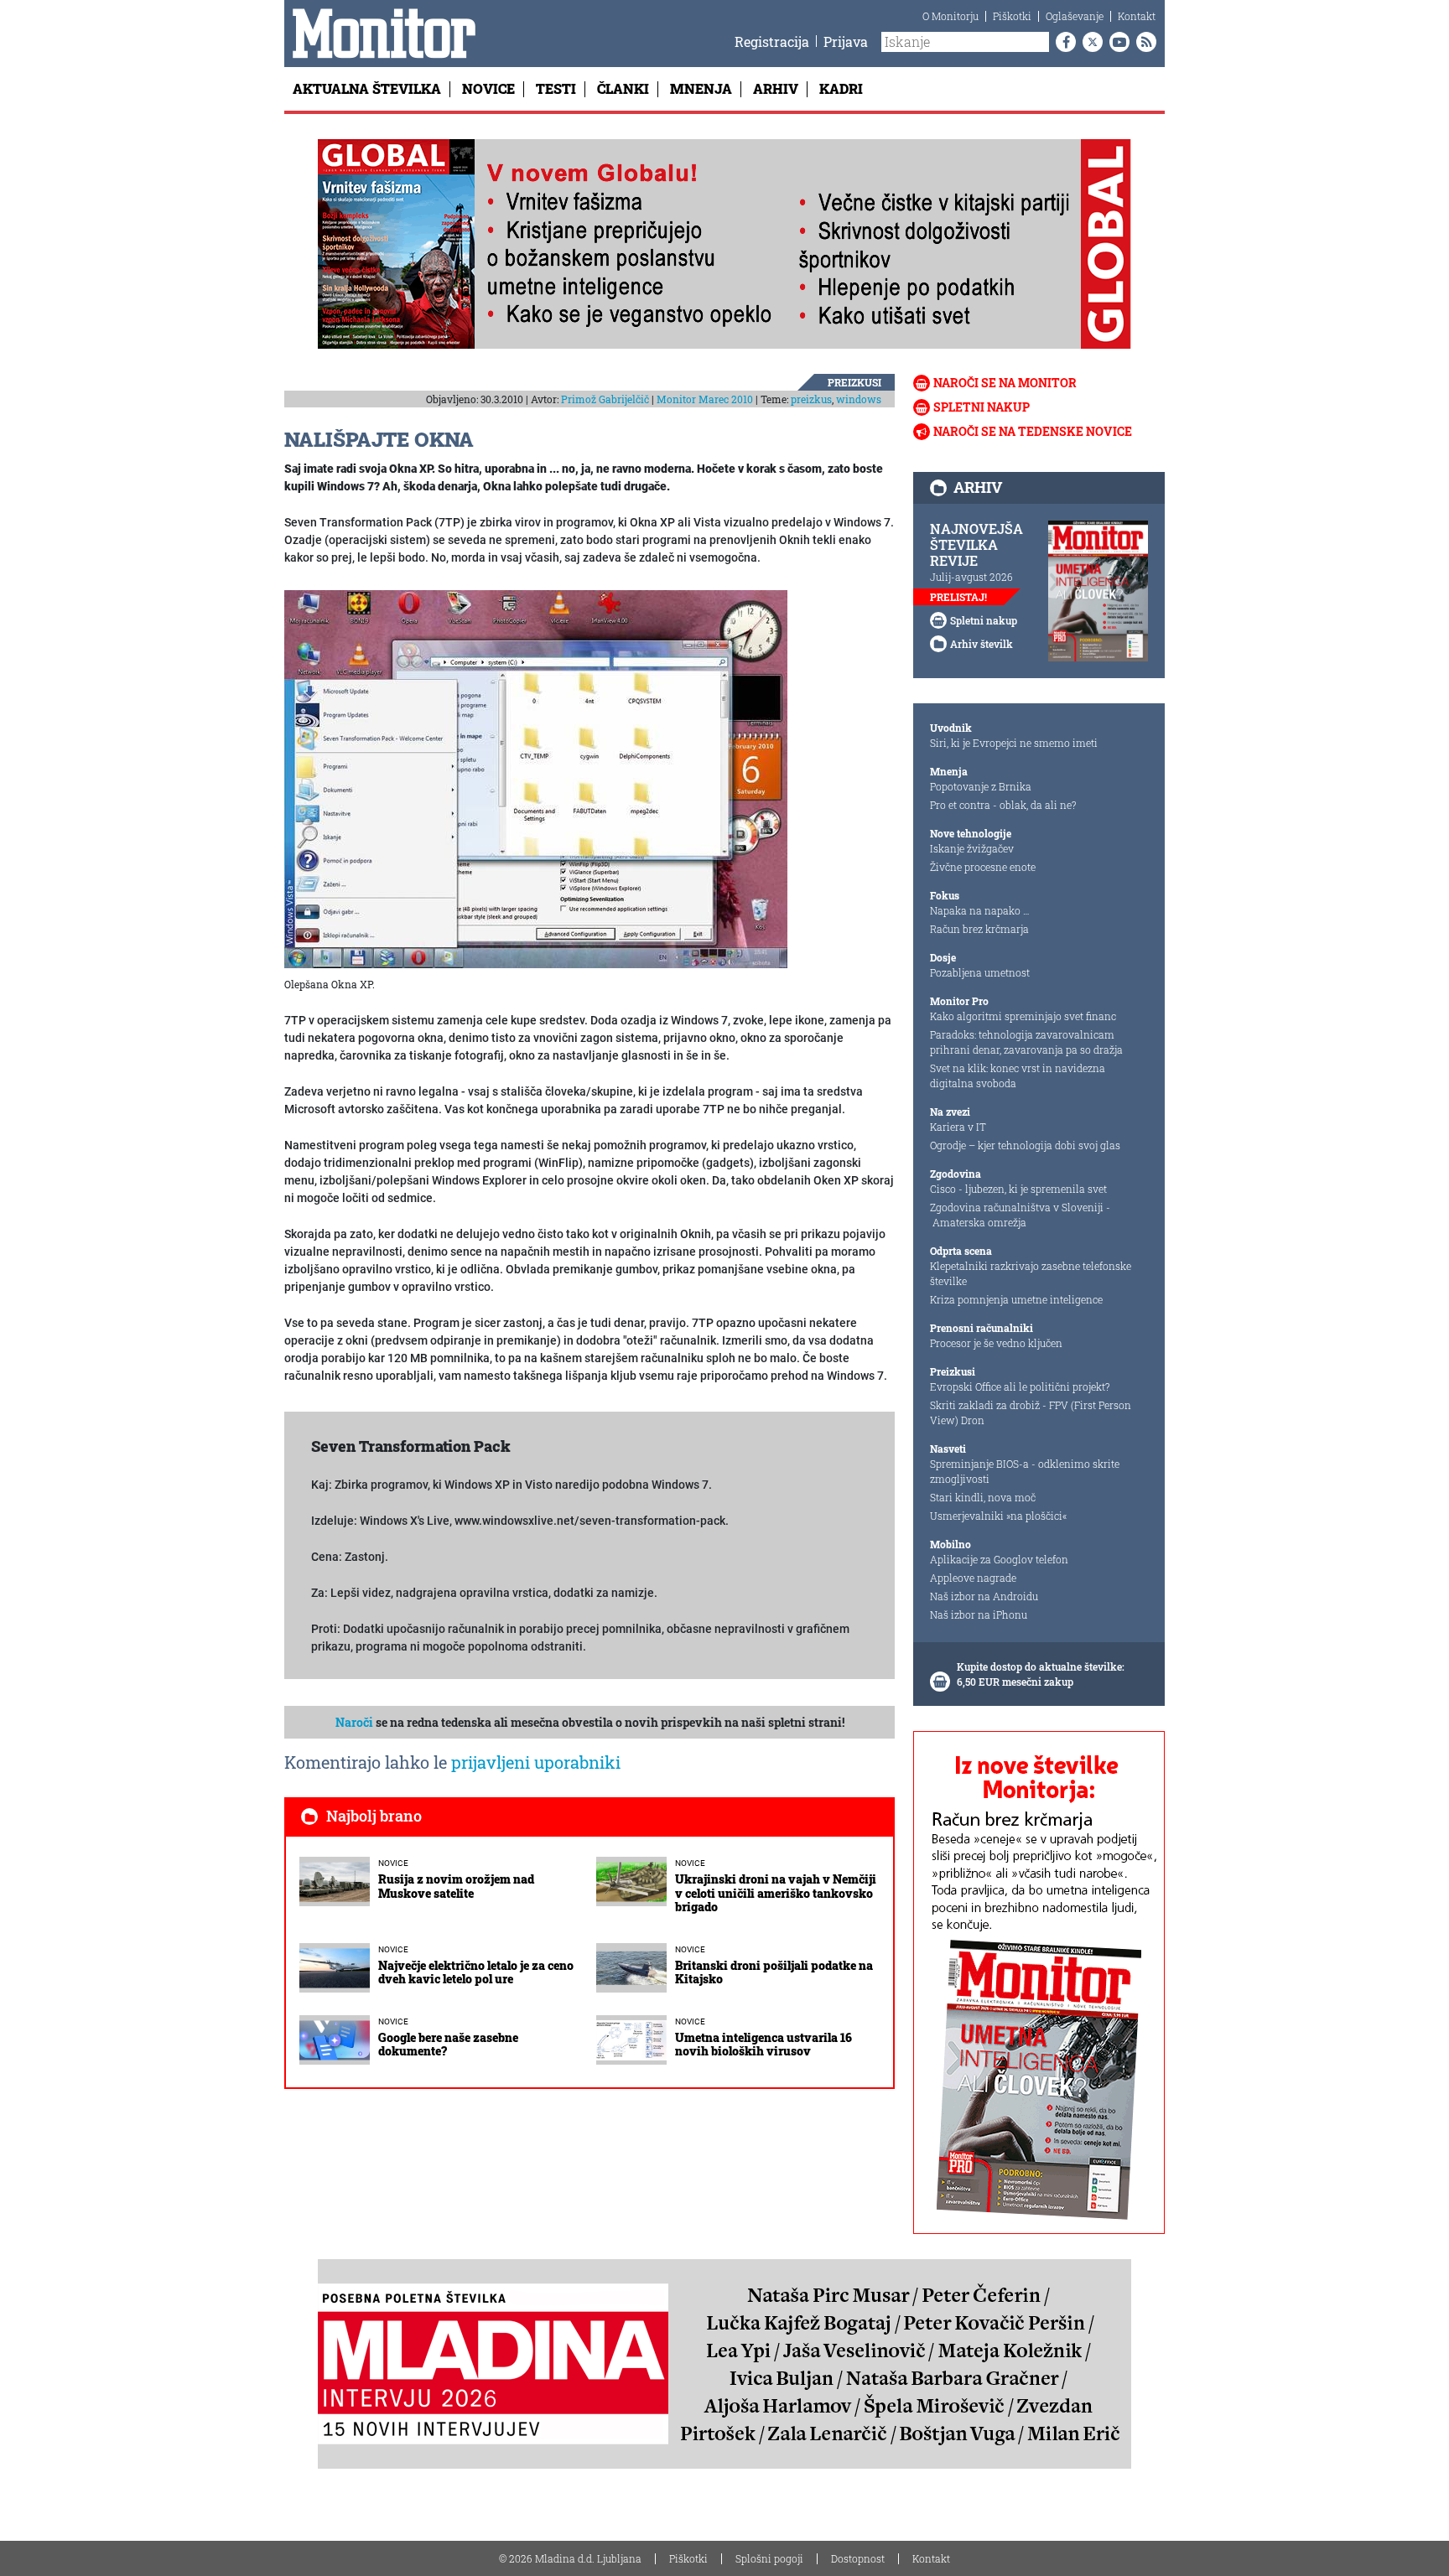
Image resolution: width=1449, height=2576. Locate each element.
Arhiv (776, 88)
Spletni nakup (982, 407)
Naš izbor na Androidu (984, 1596)
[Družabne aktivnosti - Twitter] (1089, 42)
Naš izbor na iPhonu (979, 1615)
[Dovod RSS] (1143, 42)
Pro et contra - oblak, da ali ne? (1003, 805)
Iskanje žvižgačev (972, 848)
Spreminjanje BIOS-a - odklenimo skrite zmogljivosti (1025, 1471)
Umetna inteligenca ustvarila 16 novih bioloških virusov (763, 2045)
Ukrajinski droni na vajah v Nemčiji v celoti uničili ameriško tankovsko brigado (776, 1893)
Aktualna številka (367, 88)
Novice (488, 88)
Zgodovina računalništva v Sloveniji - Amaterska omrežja (1020, 1215)
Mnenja (701, 88)
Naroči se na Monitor (1005, 383)
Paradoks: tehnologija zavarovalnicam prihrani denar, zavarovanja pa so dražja (1026, 1042)
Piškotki (1012, 16)
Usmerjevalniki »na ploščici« (998, 1516)
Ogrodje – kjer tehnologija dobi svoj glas (1025, 1145)
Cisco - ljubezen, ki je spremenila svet (1018, 1189)
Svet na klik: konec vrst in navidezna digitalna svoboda (1018, 1075)
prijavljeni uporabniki (536, 1762)
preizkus (811, 399)
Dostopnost (858, 2558)
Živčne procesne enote (983, 867)
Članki (623, 88)
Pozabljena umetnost (980, 972)
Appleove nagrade (973, 1578)
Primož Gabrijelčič (605, 399)
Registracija (772, 41)
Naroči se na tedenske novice (1033, 431)
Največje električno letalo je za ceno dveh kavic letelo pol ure (476, 1972)
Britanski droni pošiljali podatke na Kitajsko (774, 1972)
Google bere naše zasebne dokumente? (448, 2045)
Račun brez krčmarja (979, 929)
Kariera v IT (958, 1127)
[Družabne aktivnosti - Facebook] (1062, 42)
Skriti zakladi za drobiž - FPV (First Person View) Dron (1031, 1412)
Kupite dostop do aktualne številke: (1041, 1666)
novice (393, 1863)
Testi (556, 88)
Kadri (841, 88)
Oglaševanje (1075, 16)
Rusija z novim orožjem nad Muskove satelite (456, 1886)
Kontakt (1137, 16)
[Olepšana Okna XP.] (536, 778)
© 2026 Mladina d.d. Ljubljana (570, 2558)
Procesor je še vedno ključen (996, 1343)
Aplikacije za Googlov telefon (999, 1559)
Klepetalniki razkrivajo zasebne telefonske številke (1031, 1273)
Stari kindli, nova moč (983, 1497)
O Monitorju (950, 16)
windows (859, 399)
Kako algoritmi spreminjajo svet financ (1023, 1016)
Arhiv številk (982, 644)
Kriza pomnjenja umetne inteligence (1016, 1299)
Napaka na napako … (980, 910)
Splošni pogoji (769, 2558)
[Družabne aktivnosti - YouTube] (1116, 42)
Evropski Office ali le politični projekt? (1020, 1386)
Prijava (846, 41)
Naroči (354, 1722)
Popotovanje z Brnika (981, 786)
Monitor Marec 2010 (705, 399)
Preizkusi (854, 382)
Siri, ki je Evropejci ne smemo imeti (1014, 743)
